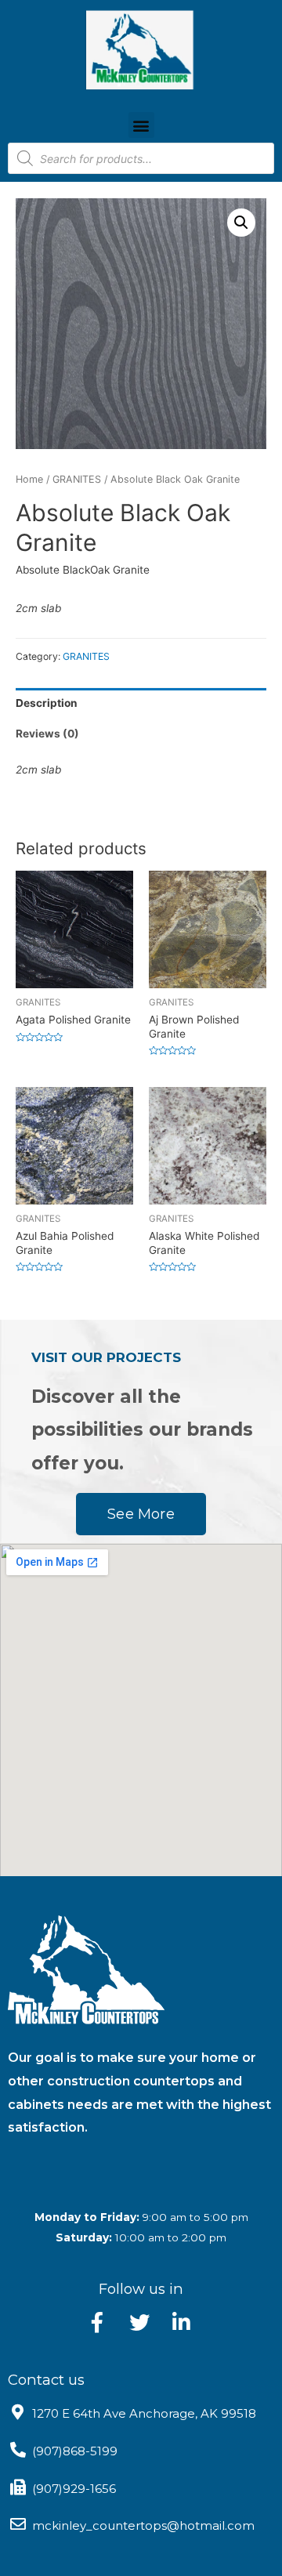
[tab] (141, 703)
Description (47, 703)
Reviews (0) (47, 734)
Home (29, 479)
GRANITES (77, 479)
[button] (141, 125)
